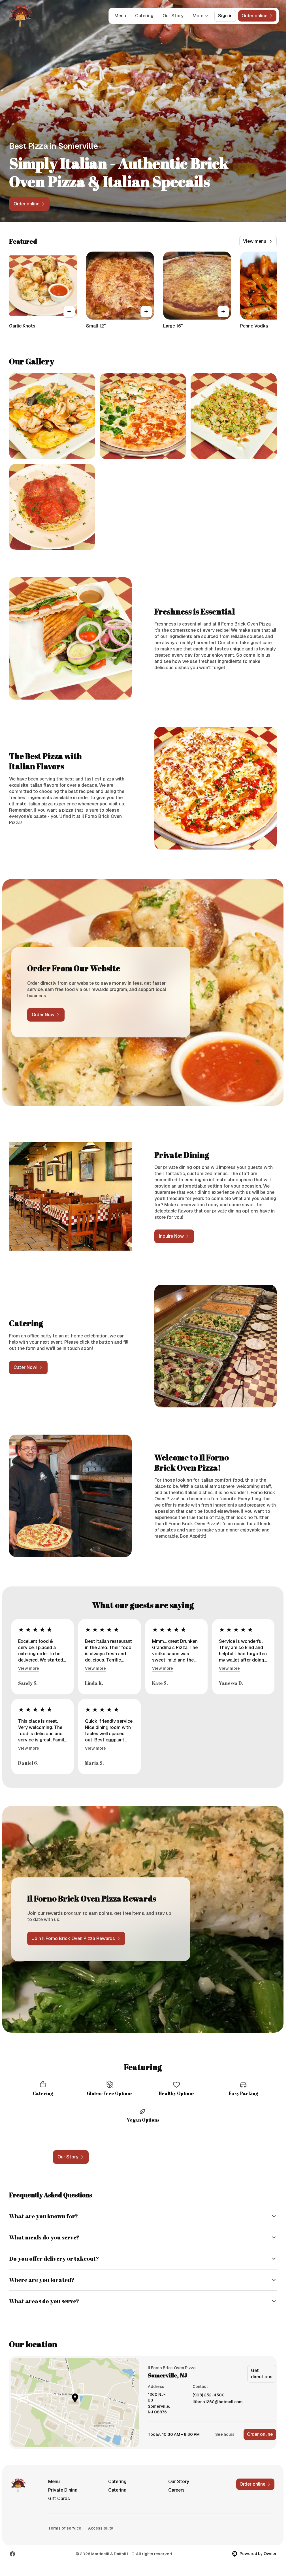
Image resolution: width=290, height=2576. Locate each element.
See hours (225, 2434)
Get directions (262, 2374)
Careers (176, 2490)
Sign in (225, 16)
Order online (260, 2434)
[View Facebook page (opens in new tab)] (12, 2554)
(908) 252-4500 (209, 2395)
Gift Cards (59, 2499)
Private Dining (63, 2490)
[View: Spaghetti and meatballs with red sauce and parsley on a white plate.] (52, 507)
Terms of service (65, 2528)
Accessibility (101, 2528)
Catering (144, 16)
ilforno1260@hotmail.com (218, 2402)
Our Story (173, 16)
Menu (120, 16)
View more (29, 1668)
